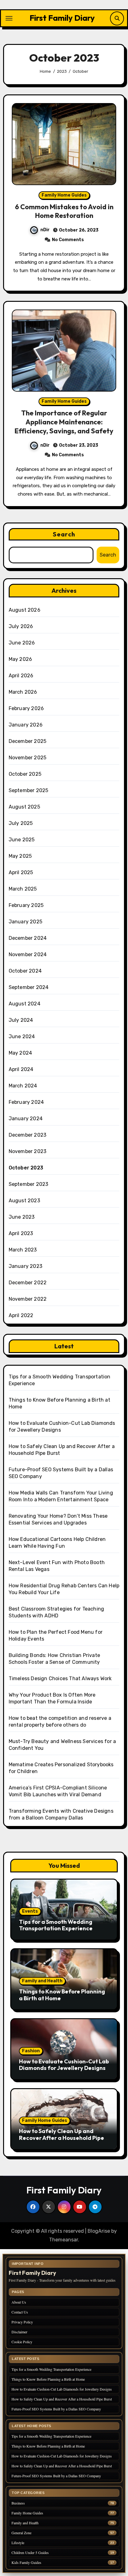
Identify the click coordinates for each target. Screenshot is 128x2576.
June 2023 (22, 1217)
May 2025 (20, 856)
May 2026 (21, 659)
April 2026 (21, 676)
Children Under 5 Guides (30, 2553)
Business (18, 2503)
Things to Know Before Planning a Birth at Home (62, 1995)
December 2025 (28, 741)
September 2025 (29, 790)
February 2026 (26, 708)
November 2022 (28, 1299)
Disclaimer (19, 2332)
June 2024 (22, 1036)
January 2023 (25, 1266)
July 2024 (21, 1020)
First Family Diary (62, 18)
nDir (45, 230)
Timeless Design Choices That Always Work (60, 1678)
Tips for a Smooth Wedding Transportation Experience (56, 1925)
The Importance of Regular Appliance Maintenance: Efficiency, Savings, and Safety (64, 422)
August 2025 (24, 807)
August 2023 (24, 1201)
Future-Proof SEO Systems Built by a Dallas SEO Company (56, 2409)
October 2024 (25, 971)
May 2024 (21, 1053)
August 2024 (25, 1004)
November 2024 (28, 954)
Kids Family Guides (26, 2563)
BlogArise (99, 2231)
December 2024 (28, 938)
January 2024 (26, 1119)
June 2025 (22, 840)
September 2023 (29, 1184)
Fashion (31, 2051)
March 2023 (23, 1250)
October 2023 (26, 1168)
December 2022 (28, 1283)
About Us (19, 2302)
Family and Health (42, 1981)
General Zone (21, 2533)
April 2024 (21, 1069)
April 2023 (21, 1233)
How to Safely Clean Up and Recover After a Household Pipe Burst (62, 2138)
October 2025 (25, 774)
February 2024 (26, 1102)
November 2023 (28, 1151)
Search (64, 534)
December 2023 (28, 1135)
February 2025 (26, 905)
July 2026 (21, 626)
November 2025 (28, 758)
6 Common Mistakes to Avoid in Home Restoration (64, 211)
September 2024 (29, 987)
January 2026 (26, 725)
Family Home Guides (64, 195)
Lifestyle (18, 2543)
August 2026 (25, 610)
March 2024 (23, 1086)
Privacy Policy (22, 2322)
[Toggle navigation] (9, 18)
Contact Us (20, 2312)
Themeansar (64, 2240)
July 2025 (21, 823)
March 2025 (23, 889)
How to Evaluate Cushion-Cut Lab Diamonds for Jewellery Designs (64, 2065)
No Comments (68, 240)
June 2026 (22, 643)
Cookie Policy (22, 2342)
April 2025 (21, 872)
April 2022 (21, 1315)
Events (30, 1911)
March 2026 (23, 692)
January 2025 (25, 922)
